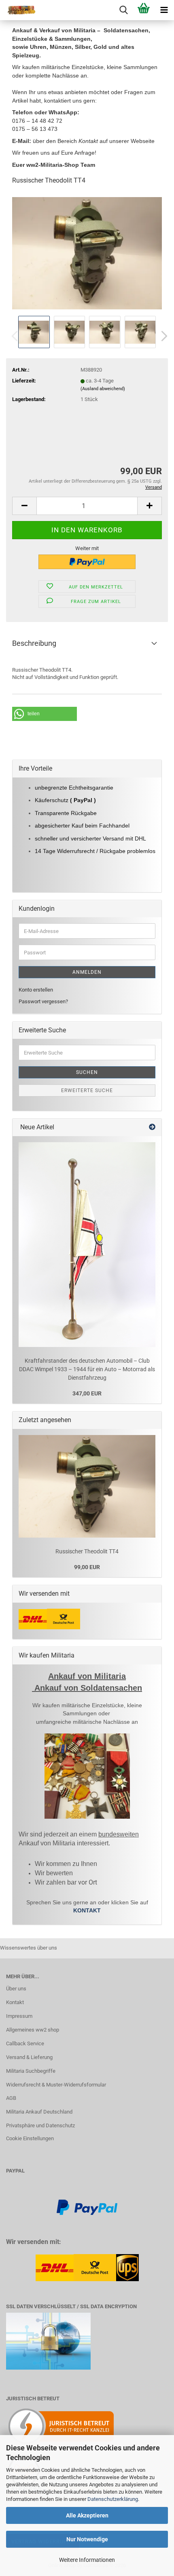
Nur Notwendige (87, 2539)
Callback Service (25, 2043)
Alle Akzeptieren (87, 2515)
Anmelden (87, 972)
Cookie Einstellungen (30, 2138)
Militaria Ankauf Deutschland (39, 2112)
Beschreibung (34, 643)
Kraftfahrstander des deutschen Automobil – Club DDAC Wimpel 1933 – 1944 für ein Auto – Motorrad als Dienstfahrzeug (87, 1369)
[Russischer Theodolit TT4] (87, 253)
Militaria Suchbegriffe (31, 2071)
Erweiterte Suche (87, 1090)
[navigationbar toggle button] (164, 10)
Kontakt (15, 2002)
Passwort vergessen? (43, 1001)
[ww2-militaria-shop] (18, 10)
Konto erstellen (36, 990)
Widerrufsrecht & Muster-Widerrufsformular (56, 2085)
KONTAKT (87, 1910)
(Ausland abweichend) (103, 389)
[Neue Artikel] (152, 1127)
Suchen (87, 1072)
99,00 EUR (87, 1567)
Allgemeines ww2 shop (33, 2030)
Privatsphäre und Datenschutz (40, 2125)
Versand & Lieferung (29, 2057)
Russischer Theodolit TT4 (87, 1551)
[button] (162, 336)
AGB (11, 2098)
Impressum (19, 2016)
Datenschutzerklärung (113, 2499)
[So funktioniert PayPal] (87, 2207)
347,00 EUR (87, 1393)
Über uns (16, 1989)
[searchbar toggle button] (123, 10)
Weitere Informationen (87, 2560)
